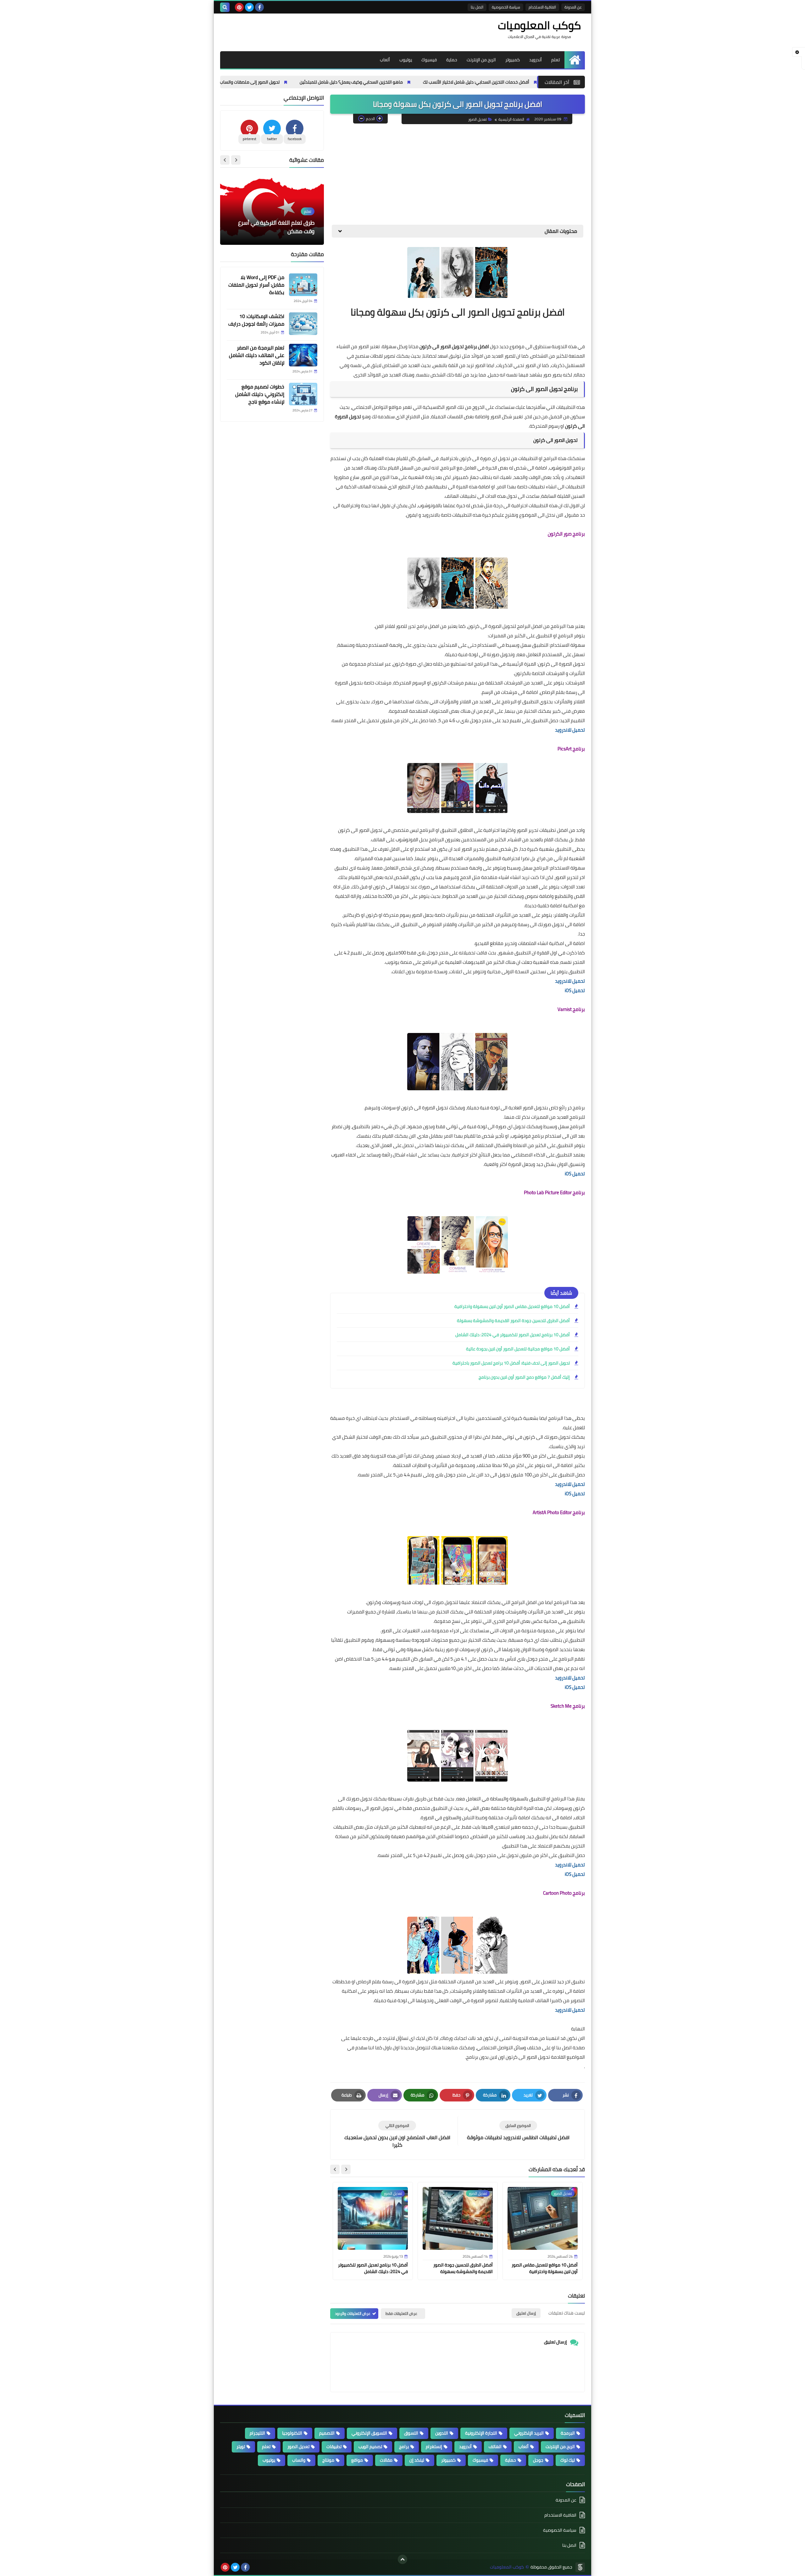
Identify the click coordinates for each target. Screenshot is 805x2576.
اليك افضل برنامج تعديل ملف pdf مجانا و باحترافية (276, 227)
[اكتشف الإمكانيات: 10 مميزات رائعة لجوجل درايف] (303, 324)
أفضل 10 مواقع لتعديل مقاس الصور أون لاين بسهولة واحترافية (512, 1306)
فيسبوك (429, 60)
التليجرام (257, 2433)
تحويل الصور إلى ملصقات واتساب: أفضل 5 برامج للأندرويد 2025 (335, 82)
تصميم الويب (370, 2447)
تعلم (555, 60)
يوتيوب (406, 60)
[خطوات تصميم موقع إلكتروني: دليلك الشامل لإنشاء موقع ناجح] (303, 394)
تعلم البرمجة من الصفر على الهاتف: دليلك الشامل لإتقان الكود (257, 355)
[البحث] (225, 7)
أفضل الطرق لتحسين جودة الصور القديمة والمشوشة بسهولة (513, 1321)
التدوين (442, 2433)
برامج (404, 2447)
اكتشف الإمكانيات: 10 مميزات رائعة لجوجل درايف (256, 320)
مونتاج (328, 2460)
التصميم (327, 2433)
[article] (397, 2135)
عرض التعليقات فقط (401, 2313)
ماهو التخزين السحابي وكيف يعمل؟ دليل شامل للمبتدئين (464, 82)
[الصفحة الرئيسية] (575, 60)
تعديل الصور (477, 119)
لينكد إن (417, 2460)
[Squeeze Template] (580, 2567)
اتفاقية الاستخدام (542, 7)
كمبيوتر (513, 60)
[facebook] (259, 7)
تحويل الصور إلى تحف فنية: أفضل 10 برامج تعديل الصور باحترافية (511, 1363)
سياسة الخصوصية (506, 7)
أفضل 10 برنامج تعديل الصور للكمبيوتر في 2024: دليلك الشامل (513, 1335)
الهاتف (495, 2447)
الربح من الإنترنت (481, 60)
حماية (452, 60)
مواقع (357, 2460)
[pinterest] (239, 7)
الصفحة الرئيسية (511, 119)
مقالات (386, 2460)
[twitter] (249, 7)
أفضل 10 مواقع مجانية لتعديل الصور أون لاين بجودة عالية (518, 1349)
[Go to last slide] (346, 2169)
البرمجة (568, 2433)
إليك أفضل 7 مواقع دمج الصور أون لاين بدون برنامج (524, 1377)
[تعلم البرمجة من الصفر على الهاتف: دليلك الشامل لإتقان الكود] (303, 355)
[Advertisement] (458, 174)
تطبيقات (334, 2447)
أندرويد (536, 60)
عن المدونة (573, 7)
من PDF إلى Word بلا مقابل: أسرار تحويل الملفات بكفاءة (256, 285)
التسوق (411, 2433)
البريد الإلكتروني (529, 2433)
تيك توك (568, 2460)
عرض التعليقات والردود (353, 2313)
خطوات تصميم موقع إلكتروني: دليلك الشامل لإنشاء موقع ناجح (260, 394)
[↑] (402, 2559)
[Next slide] (335, 2169)
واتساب (299, 2460)
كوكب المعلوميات (539, 25)
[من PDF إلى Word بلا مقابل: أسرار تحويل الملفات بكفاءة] (303, 285)
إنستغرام (434, 2447)
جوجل (538, 2460)
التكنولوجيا (292, 2433)
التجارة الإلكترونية (481, 2433)
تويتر (241, 2447)
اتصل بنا (477, 7)
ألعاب (385, 60)
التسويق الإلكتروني (369, 2433)
